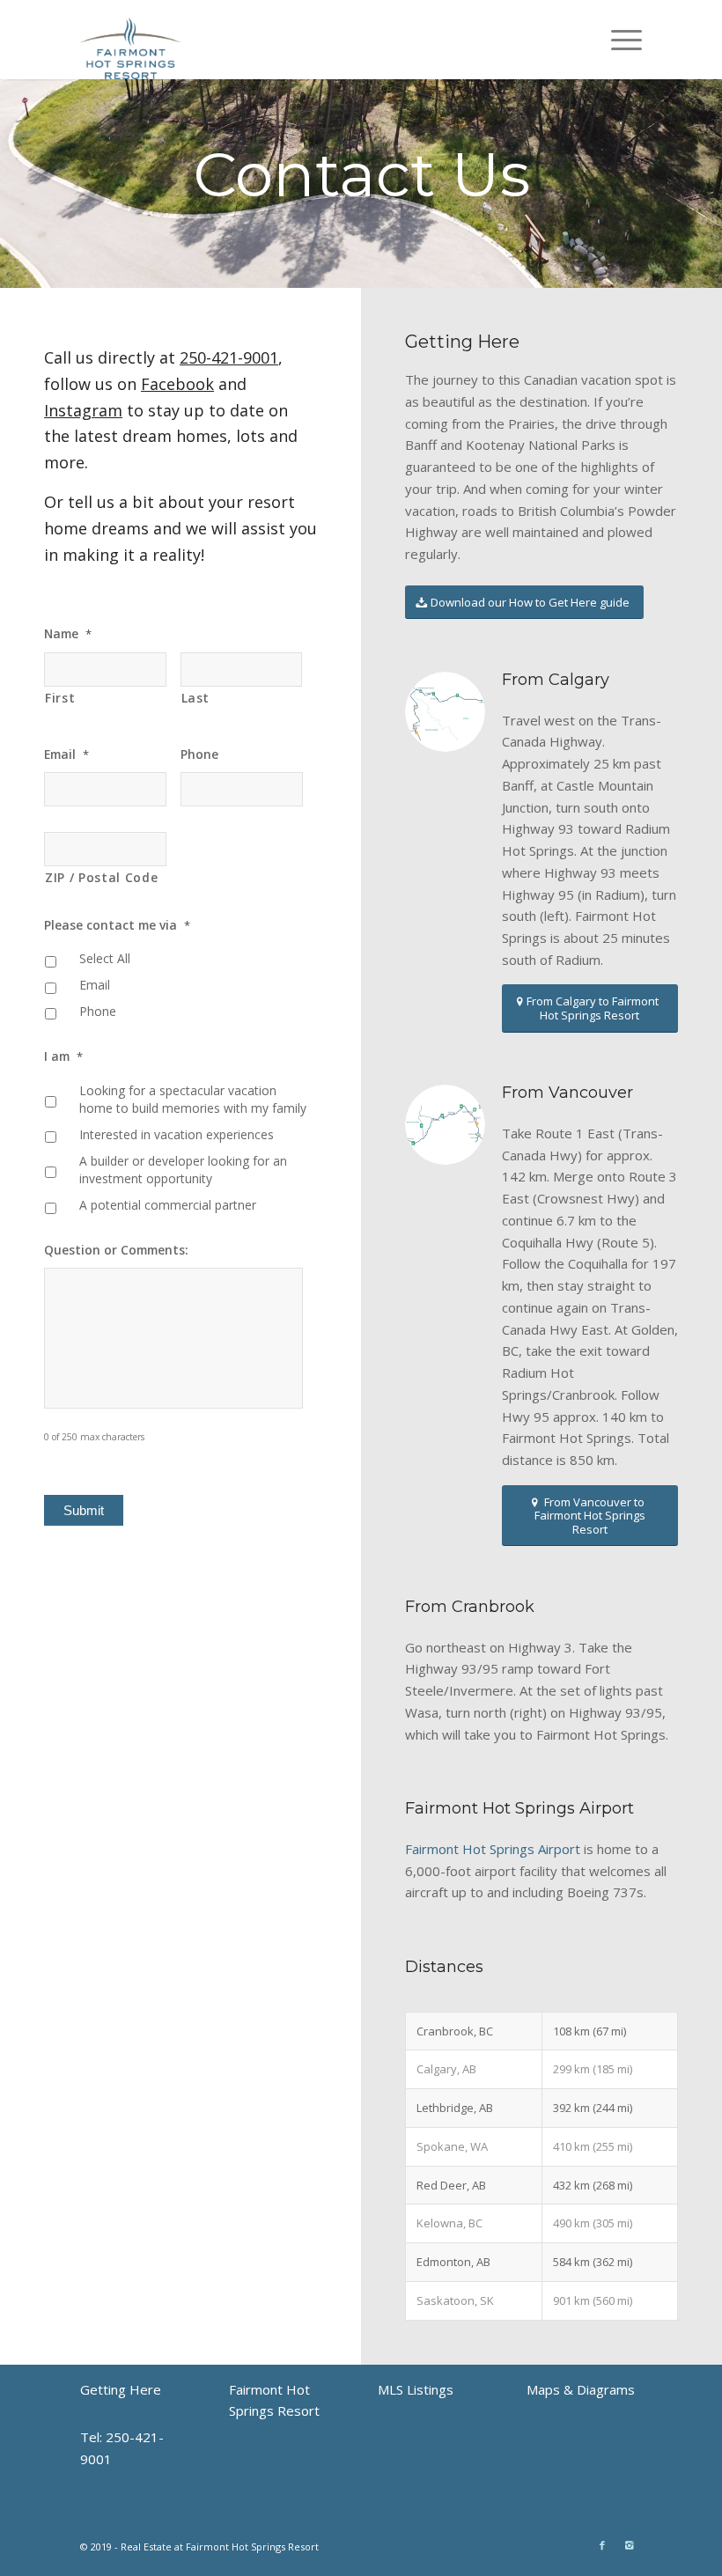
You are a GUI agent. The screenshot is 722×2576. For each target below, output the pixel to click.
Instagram (83, 410)
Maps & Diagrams (581, 2389)
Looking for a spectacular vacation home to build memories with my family (193, 1100)
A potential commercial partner (168, 1205)
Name (68, 634)
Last (196, 698)
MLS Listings (416, 2389)
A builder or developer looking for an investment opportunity (183, 1170)
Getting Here (121, 2389)
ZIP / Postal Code (101, 877)
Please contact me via (117, 925)
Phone (199, 754)
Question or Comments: (116, 1250)
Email (66, 754)
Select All (105, 958)
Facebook (177, 384)
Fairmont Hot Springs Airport (493, 1849)
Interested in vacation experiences (177, 1134)
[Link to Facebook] (602, 2545)
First (60, 698)
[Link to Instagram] (629, 2545)
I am (63, 1056)
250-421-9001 (229, 357)
